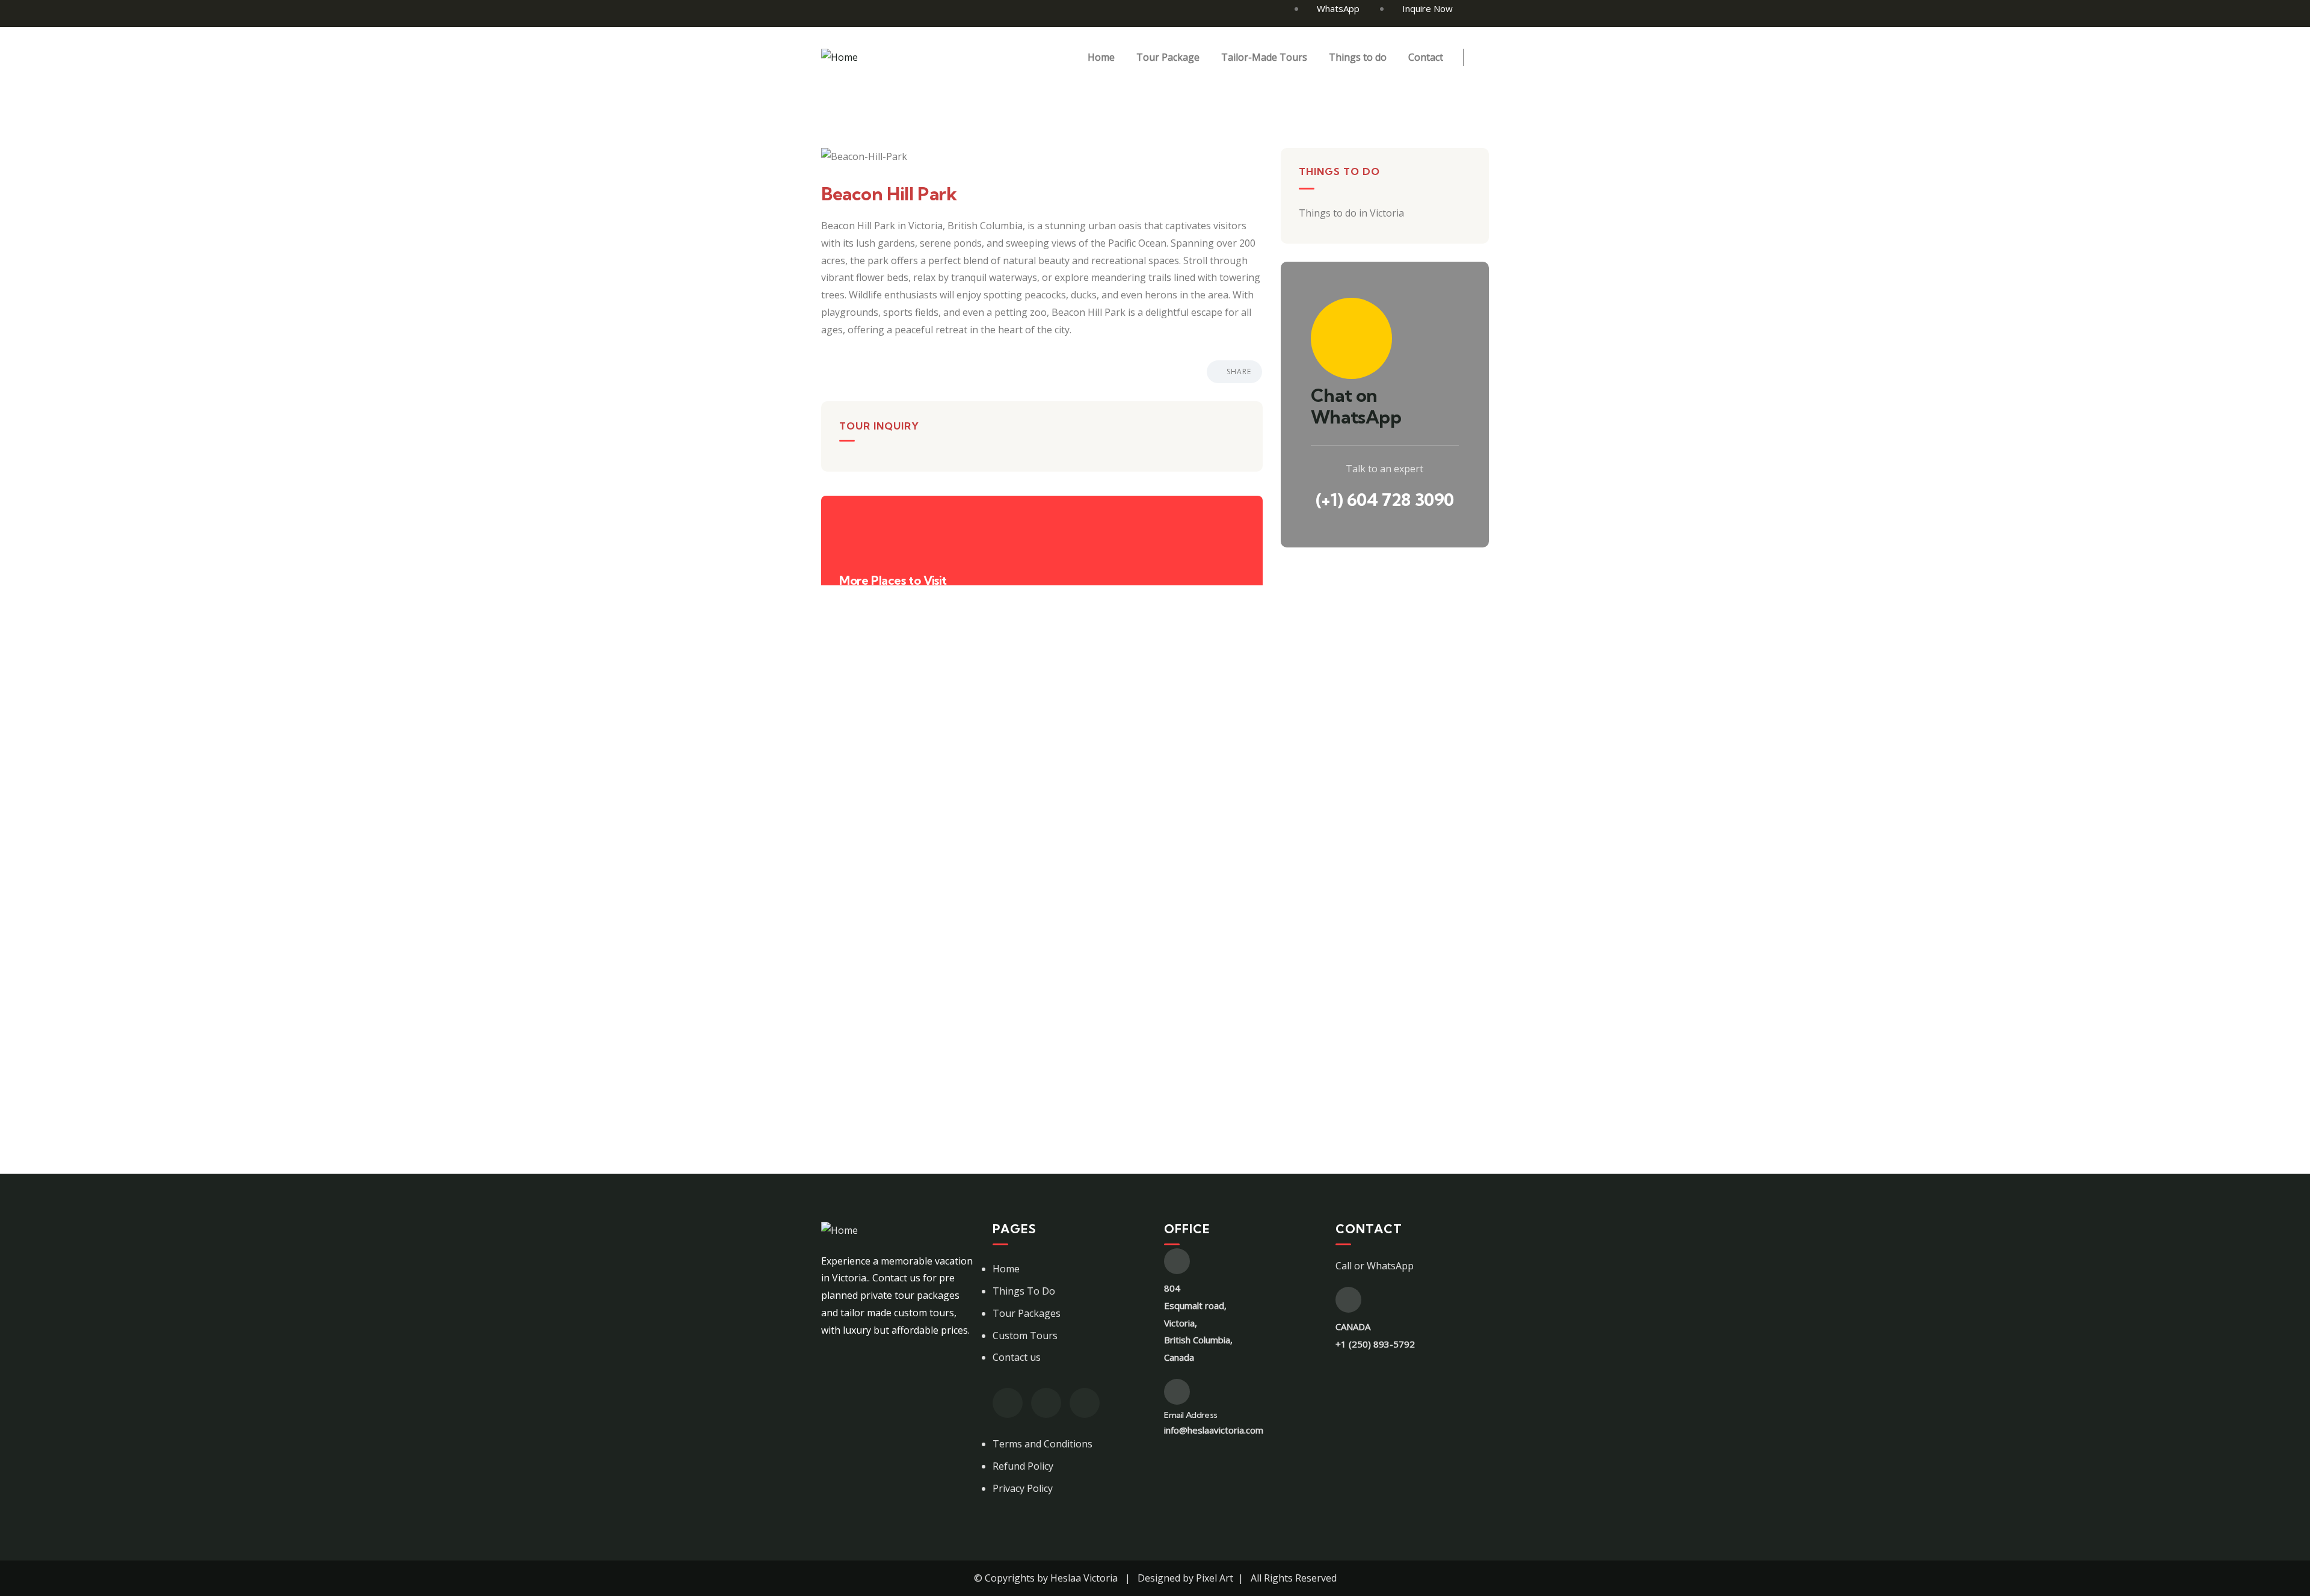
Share (1239, 371)
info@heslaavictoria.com (1214, 1430)
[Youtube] (1085, 1403)
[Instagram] (1046, 1403)
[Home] (839, 57)
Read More (864, 980)
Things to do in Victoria (873, 721)
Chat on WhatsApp (1356, 406)
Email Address (1191, 1415)
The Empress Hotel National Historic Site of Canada (1089, 860)
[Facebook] (1008, 1403)
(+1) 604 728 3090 (1385, 500)
